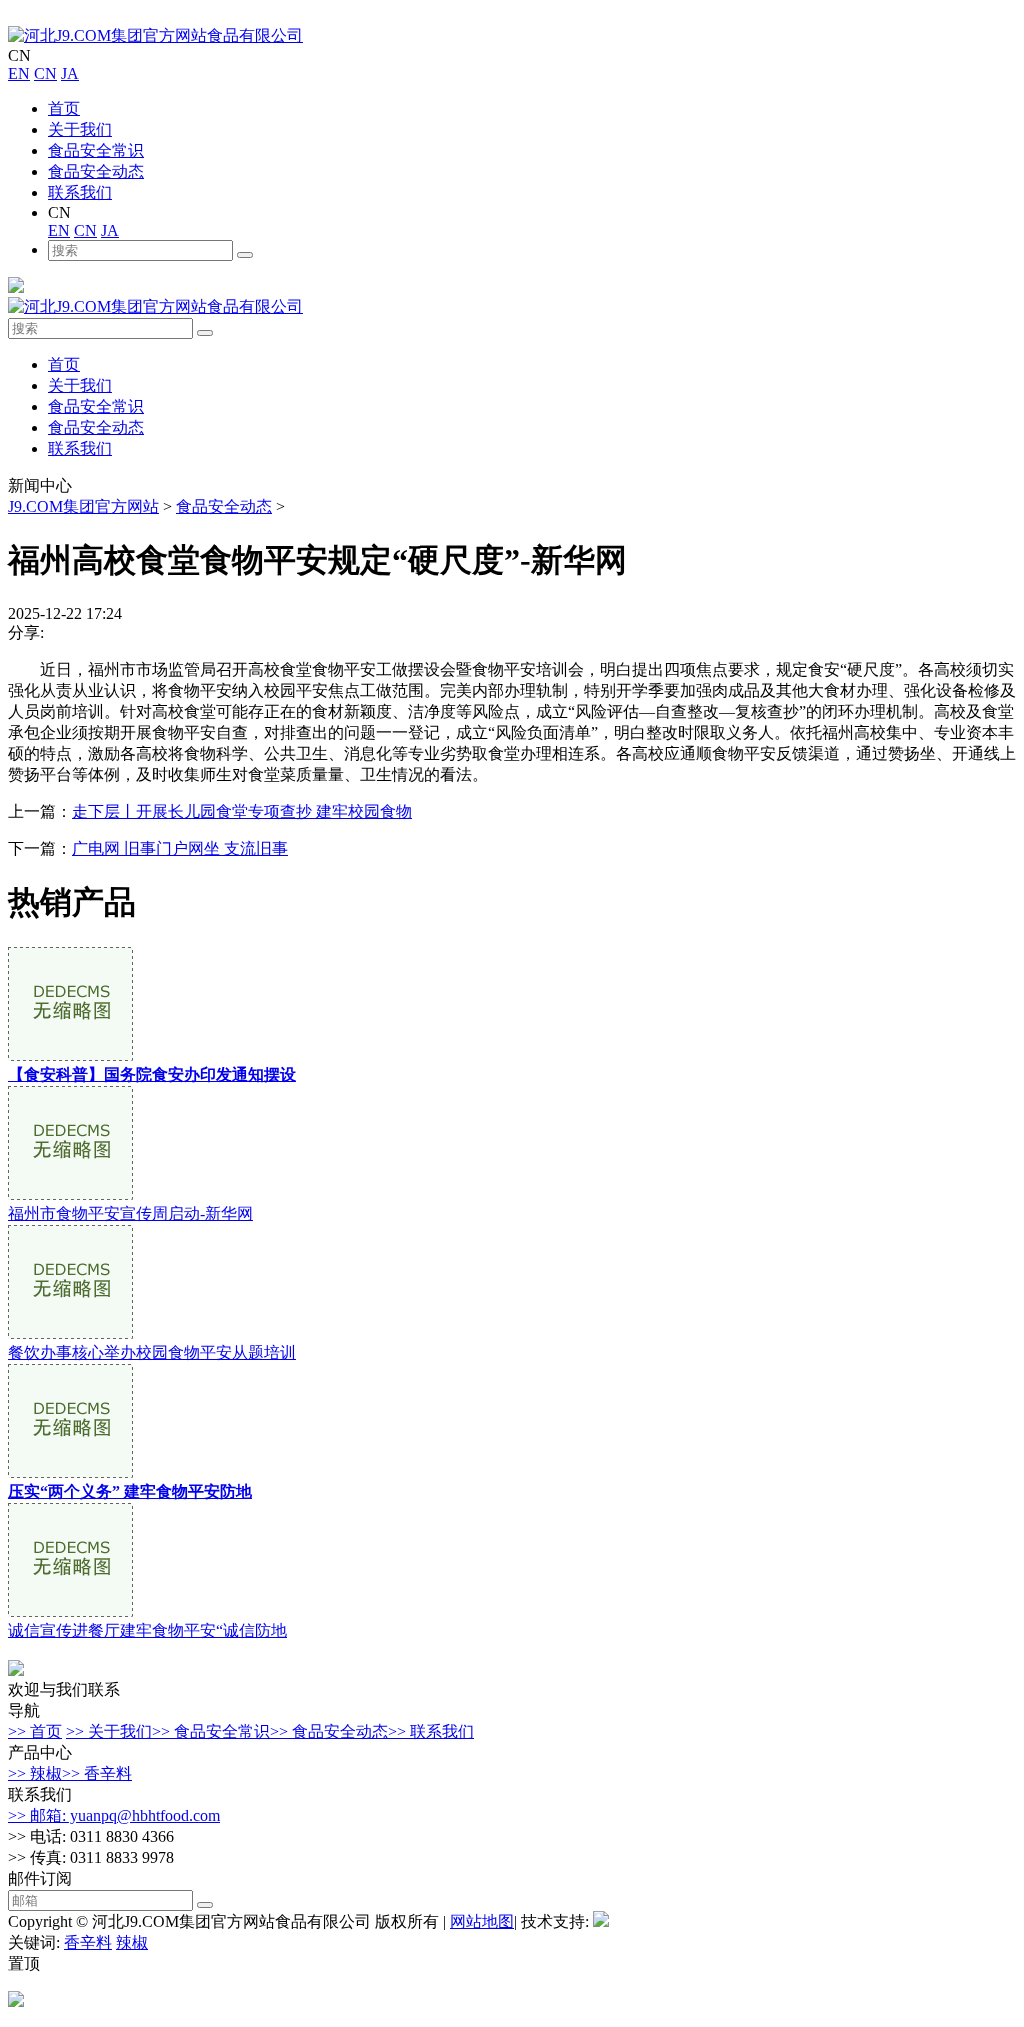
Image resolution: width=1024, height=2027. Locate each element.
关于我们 (80, 129)
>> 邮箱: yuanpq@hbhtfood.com (114, 1815)
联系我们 (80, 192)
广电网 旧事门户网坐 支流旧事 (180, 848)
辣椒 (132, 1942)
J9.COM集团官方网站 (83, 506)
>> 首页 (35, 1731)
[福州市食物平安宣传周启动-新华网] (70, 1194)
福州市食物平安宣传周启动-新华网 (130, 1213)
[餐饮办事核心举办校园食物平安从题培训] (70, 1333)
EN (19, 73)
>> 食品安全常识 (211, 1731)
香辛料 (88, 1942)
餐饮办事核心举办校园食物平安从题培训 (152, 1352)
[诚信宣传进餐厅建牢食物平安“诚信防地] (70, 1611)
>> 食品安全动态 (329, 1731)
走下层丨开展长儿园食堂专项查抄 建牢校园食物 (242, 811)
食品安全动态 (96, 171)
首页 (64, 108)
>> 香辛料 (97, 1773)
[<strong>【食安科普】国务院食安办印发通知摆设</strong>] (70, 1055)
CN (45, 73)
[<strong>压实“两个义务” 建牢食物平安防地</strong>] (70, 1472)
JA (70, 73)
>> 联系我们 (431, 1731)
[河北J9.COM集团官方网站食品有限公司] (155, 35)
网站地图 (482, 1921)
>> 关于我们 (109, 1731)
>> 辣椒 (35, 1773)
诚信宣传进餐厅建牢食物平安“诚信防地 (147, 1630)
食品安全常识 (96, 150)
